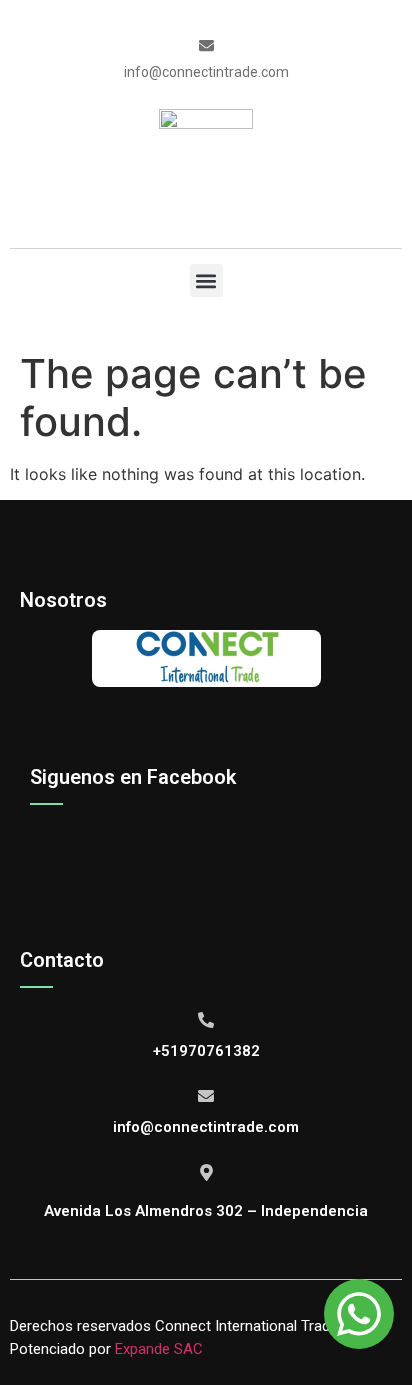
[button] (206, 280)
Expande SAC (159, 1349)
